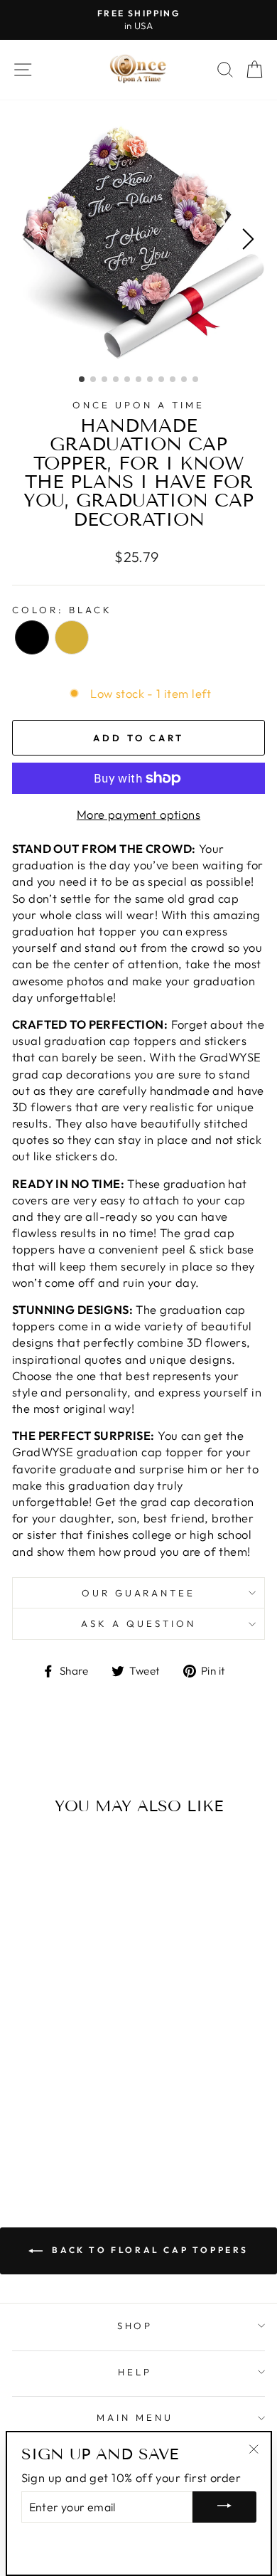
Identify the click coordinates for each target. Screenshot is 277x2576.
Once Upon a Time (138, 405)
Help (135, 2372)
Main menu (135, 2417)
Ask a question (138, 1623)
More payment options (138, 814)
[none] (32, 637)
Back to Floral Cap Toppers (148, 2250)
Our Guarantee (139, 1593)
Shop (135, 2326)
